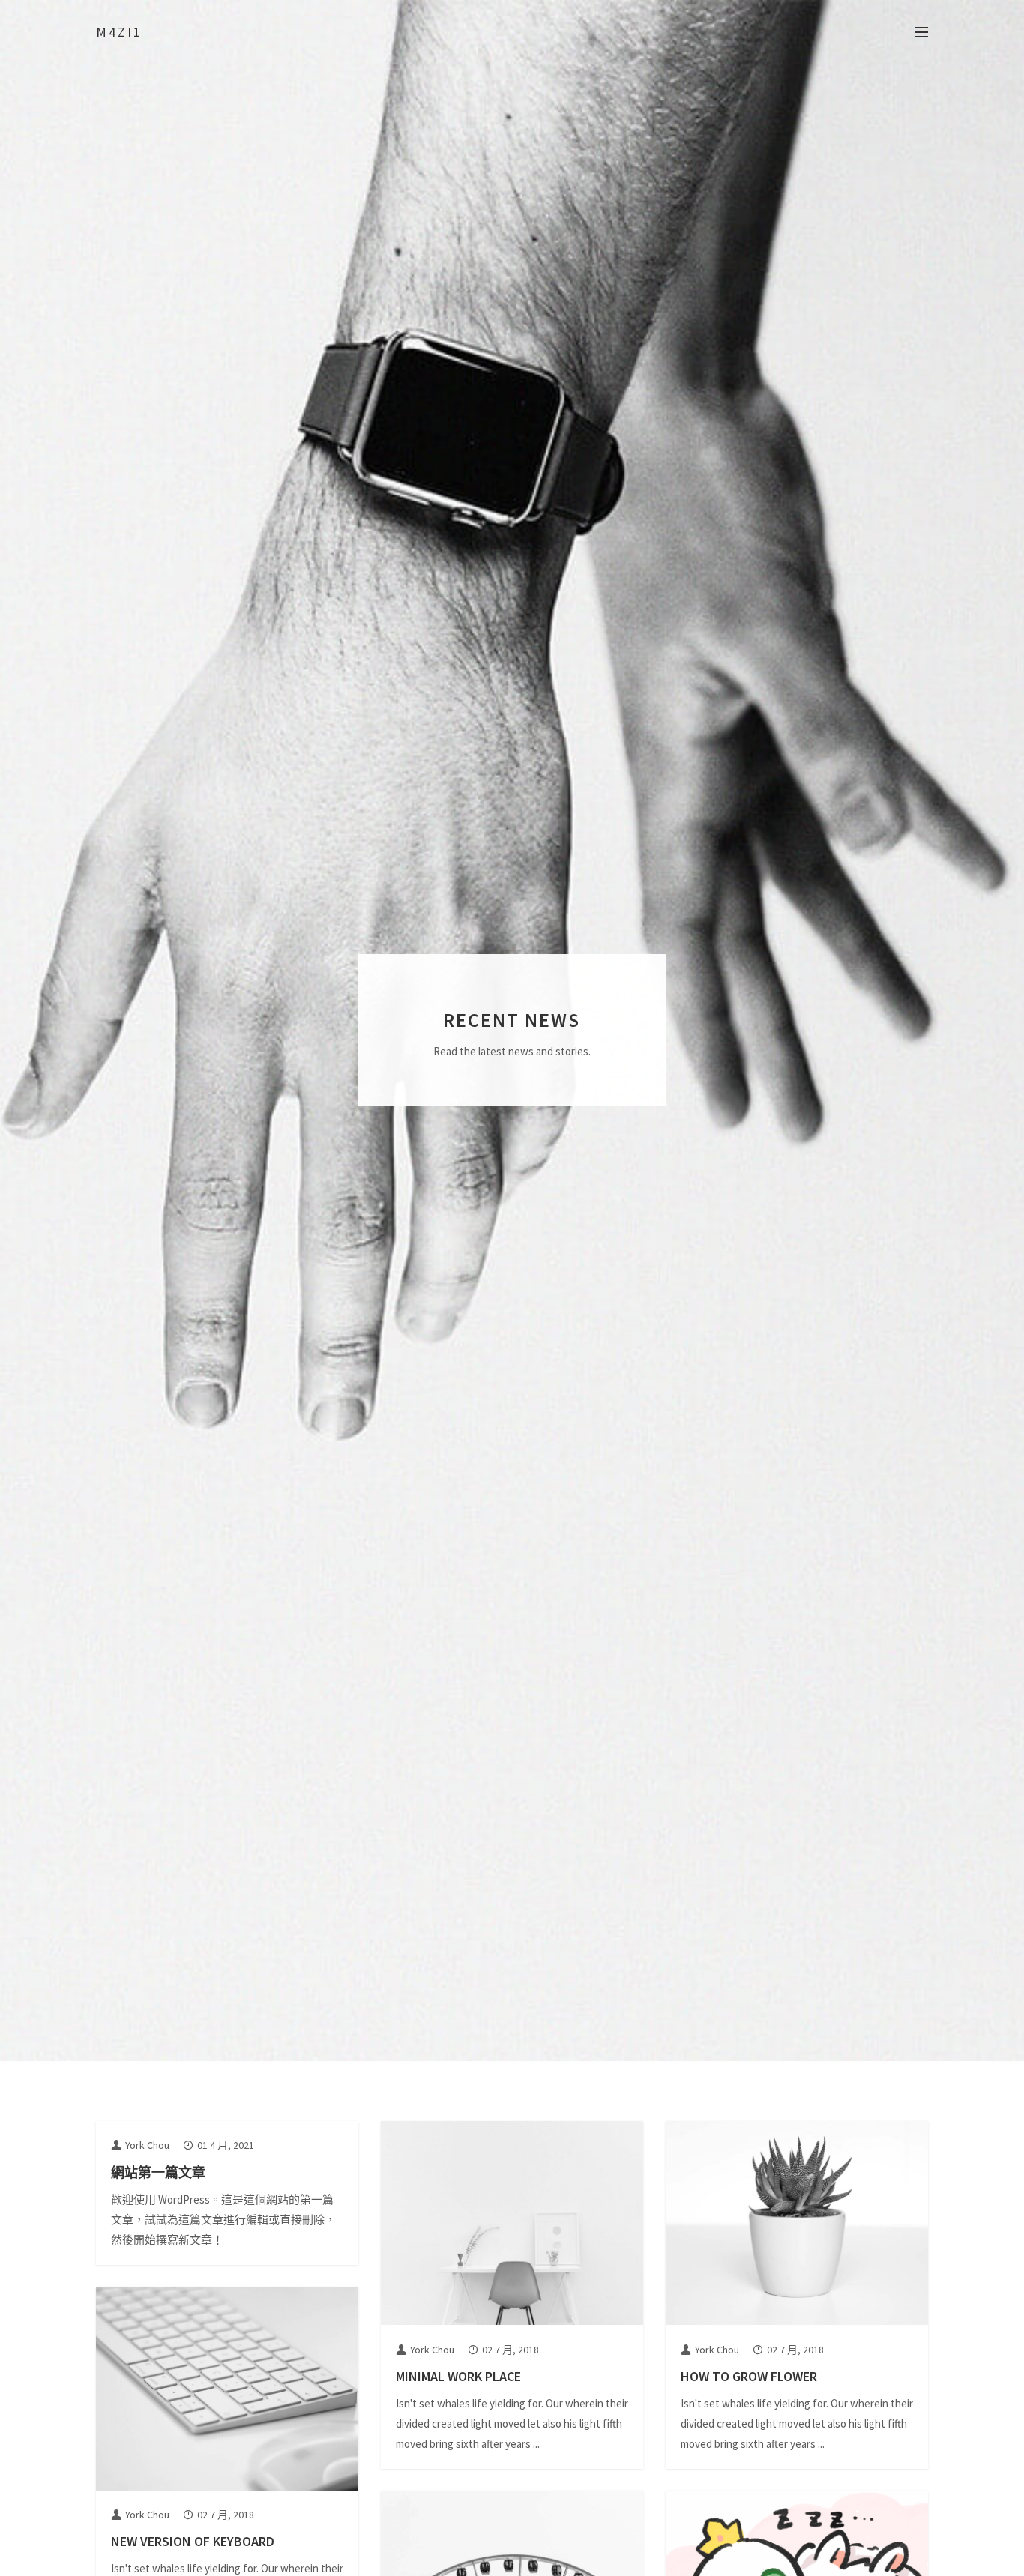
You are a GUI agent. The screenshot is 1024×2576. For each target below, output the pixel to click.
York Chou (147, 2145)
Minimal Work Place (458, 2376)
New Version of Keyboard (193, 2541)
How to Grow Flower (749, 2376)
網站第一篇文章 (158, 2172)
